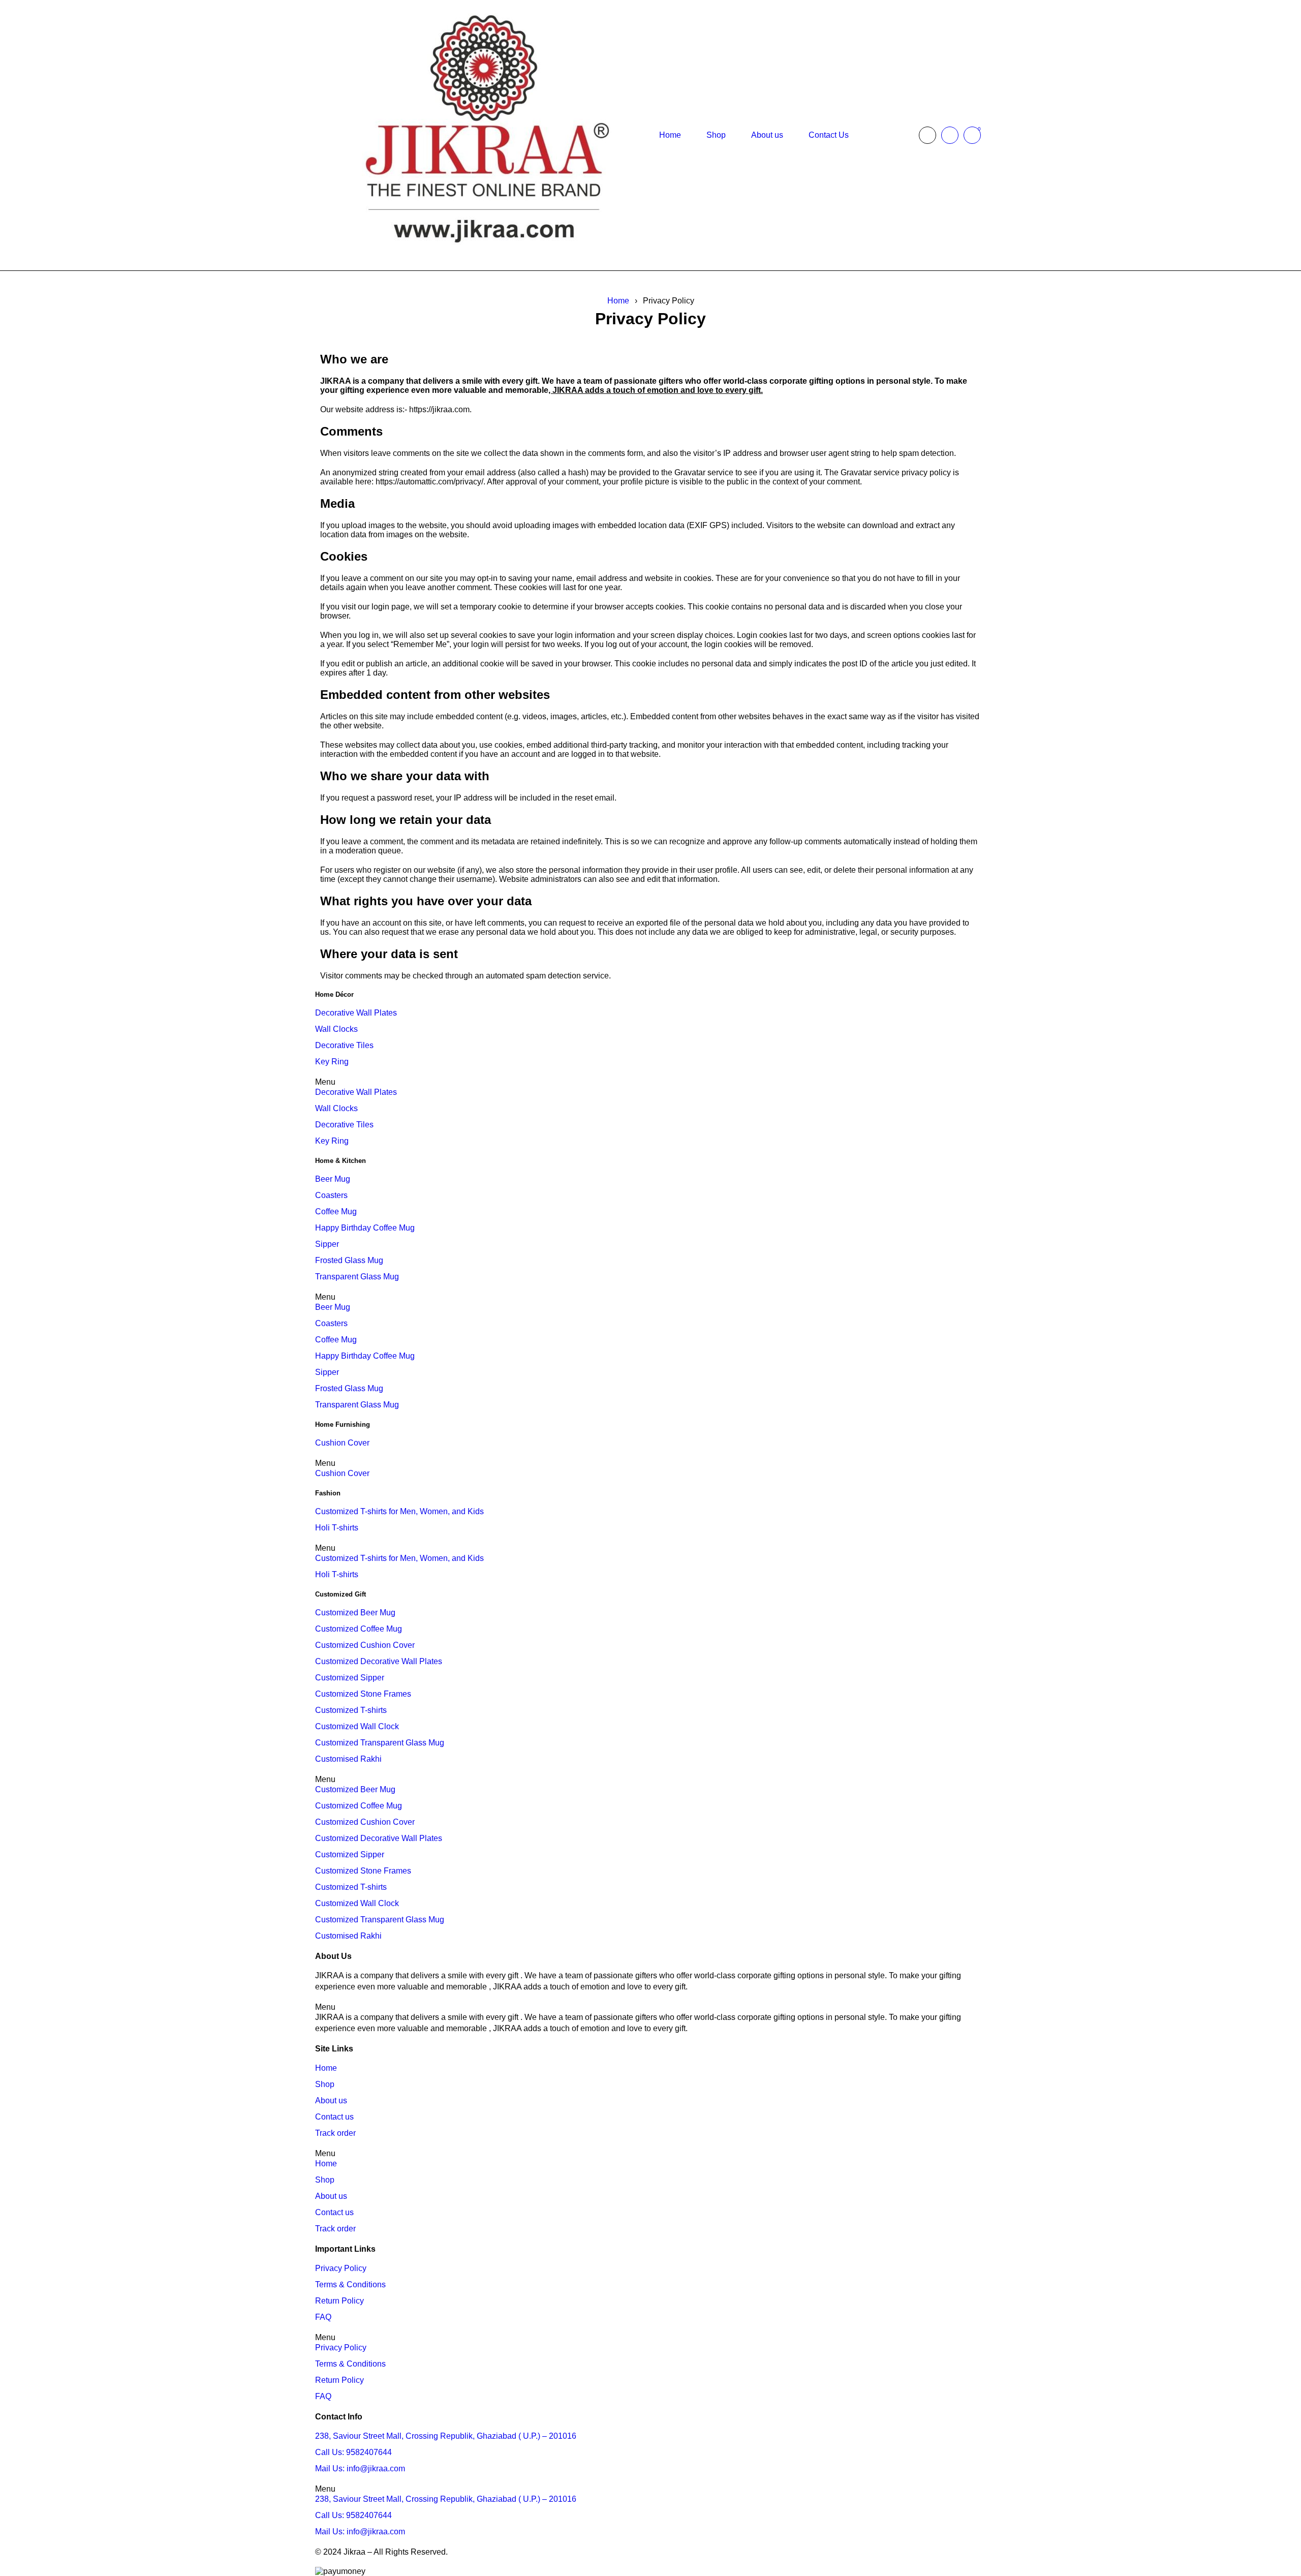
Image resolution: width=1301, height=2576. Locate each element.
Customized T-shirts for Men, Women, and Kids (399, 1511)
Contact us (334, 2117)
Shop (325, 2084)
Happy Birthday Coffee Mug (365, 1228)
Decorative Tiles (344, 1045)
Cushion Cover (342, 1443)
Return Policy (339, 2301)
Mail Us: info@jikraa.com (360, 2468)
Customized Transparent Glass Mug (380, 1743)
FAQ (323, 2317)
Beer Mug (333, 1179)
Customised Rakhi (348, 1759)
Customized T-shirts (351, 1710)
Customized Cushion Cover (365, 1645)
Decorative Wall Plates (356, 1013)
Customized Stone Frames (363, 1694)
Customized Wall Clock (357, 1726)
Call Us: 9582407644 (353, 2452)
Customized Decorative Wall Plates (379, 1661)
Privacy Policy (341, 2268)
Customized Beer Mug (355, 1613)
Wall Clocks (336, 1029)
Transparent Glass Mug (357, 1277)
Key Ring (332, 1062)
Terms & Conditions (350, 2284)
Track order (335, 2133)
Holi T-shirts (337, 1528)
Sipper (327, 1244)
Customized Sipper (350, 1678)
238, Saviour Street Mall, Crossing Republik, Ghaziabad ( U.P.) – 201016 (446, 2436)
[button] (650, 1082)
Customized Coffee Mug (359, 1629)
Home (618, 301)
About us (331, 2100)
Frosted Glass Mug (349, 1260)
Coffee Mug (336, 1212)
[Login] (950, 135)
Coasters (331, 1195)
